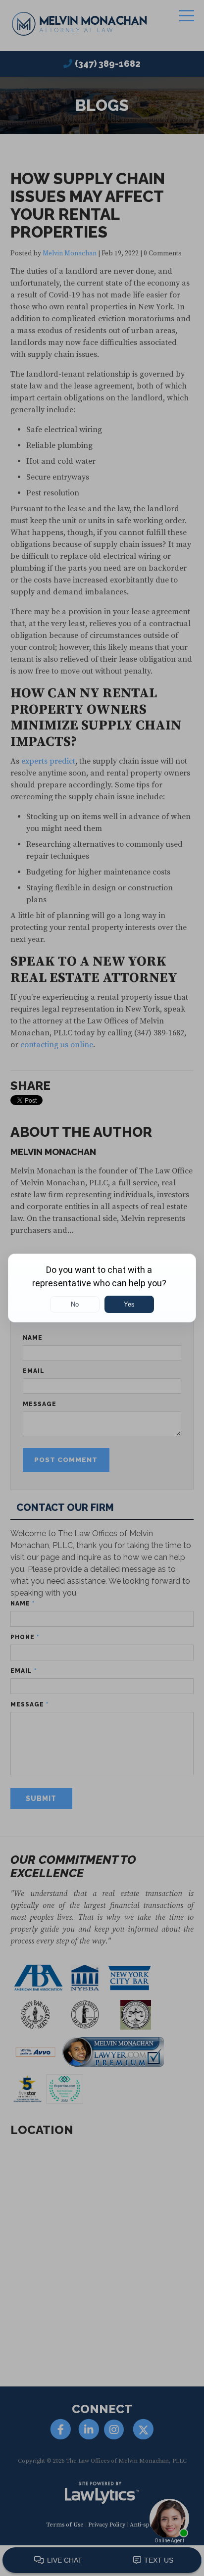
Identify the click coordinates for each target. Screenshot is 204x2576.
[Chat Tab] (102, 1288)
